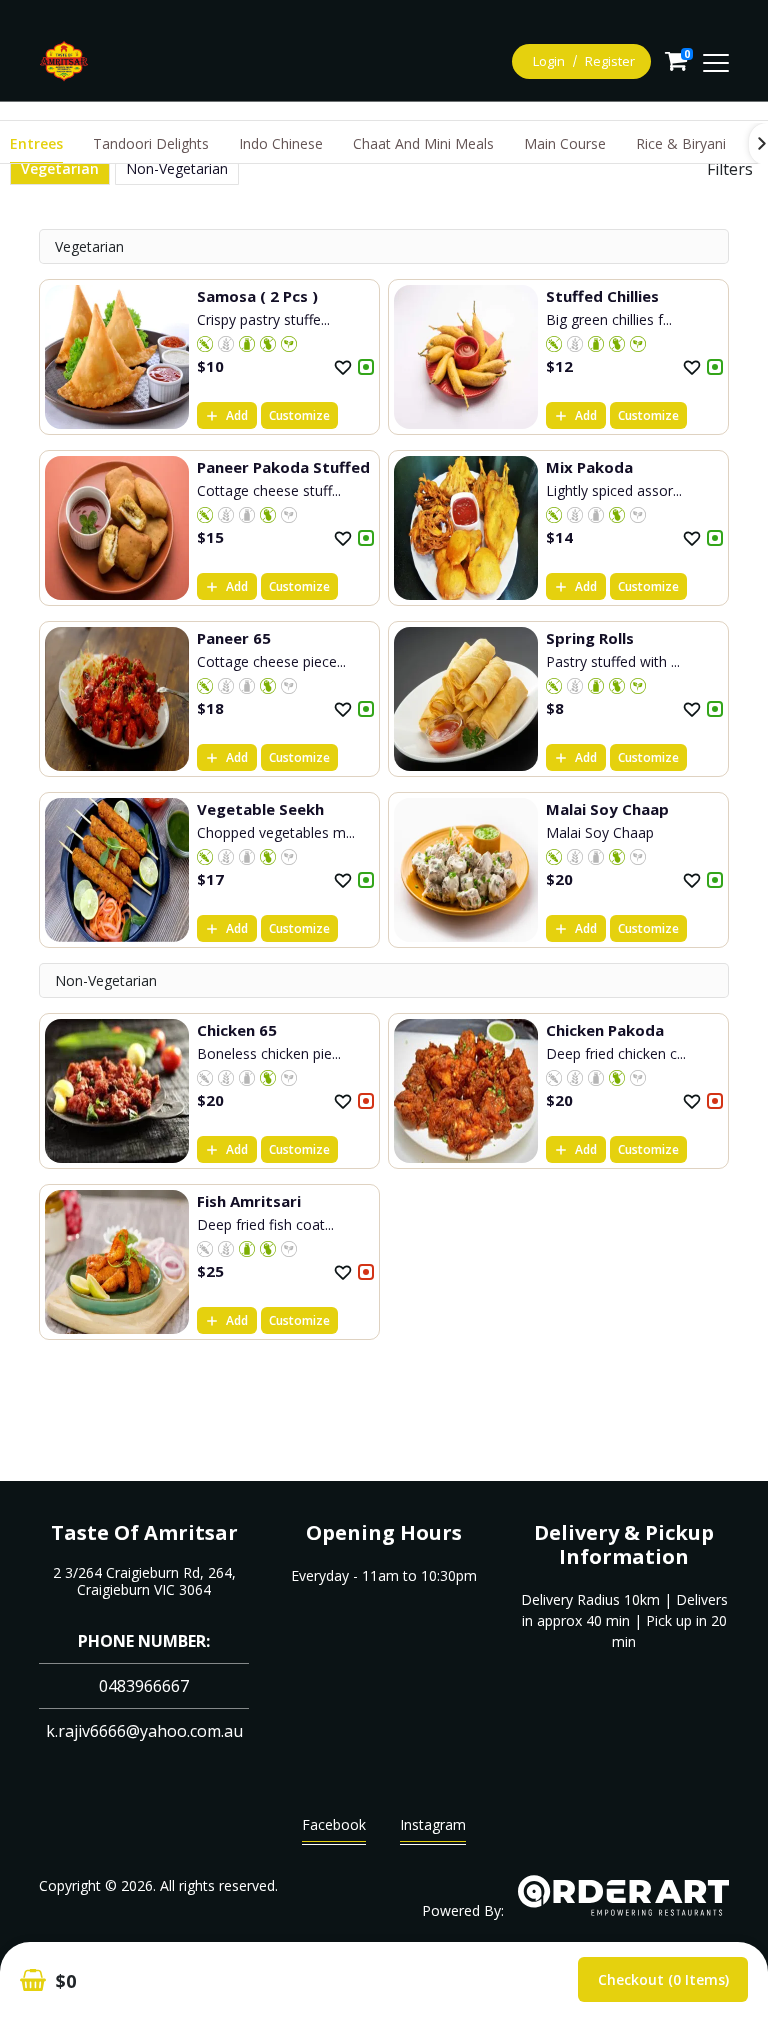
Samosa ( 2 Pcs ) (257, 296)
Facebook (334, 1824)
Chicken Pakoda (605, 1030)
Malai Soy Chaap (607, 809)
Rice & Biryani (681, 143)
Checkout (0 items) (663, 1979)
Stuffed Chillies (602, 296)
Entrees (36, 143)
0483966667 (144, 1686)
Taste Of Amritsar (144, 1532)
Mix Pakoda (589, 467)
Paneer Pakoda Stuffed (283, 467)
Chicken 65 (237, 1030)
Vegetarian (60, 168)
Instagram (433, 1824)
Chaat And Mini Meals (423, 143)
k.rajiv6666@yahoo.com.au (144, 1731)
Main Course (565, 143)
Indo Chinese (281, 143)
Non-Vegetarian (177, 168)
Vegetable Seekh (260, 809)
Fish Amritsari (249, 1201)
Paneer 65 (234, 638)
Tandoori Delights (151, 143)
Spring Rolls (590, 638)
